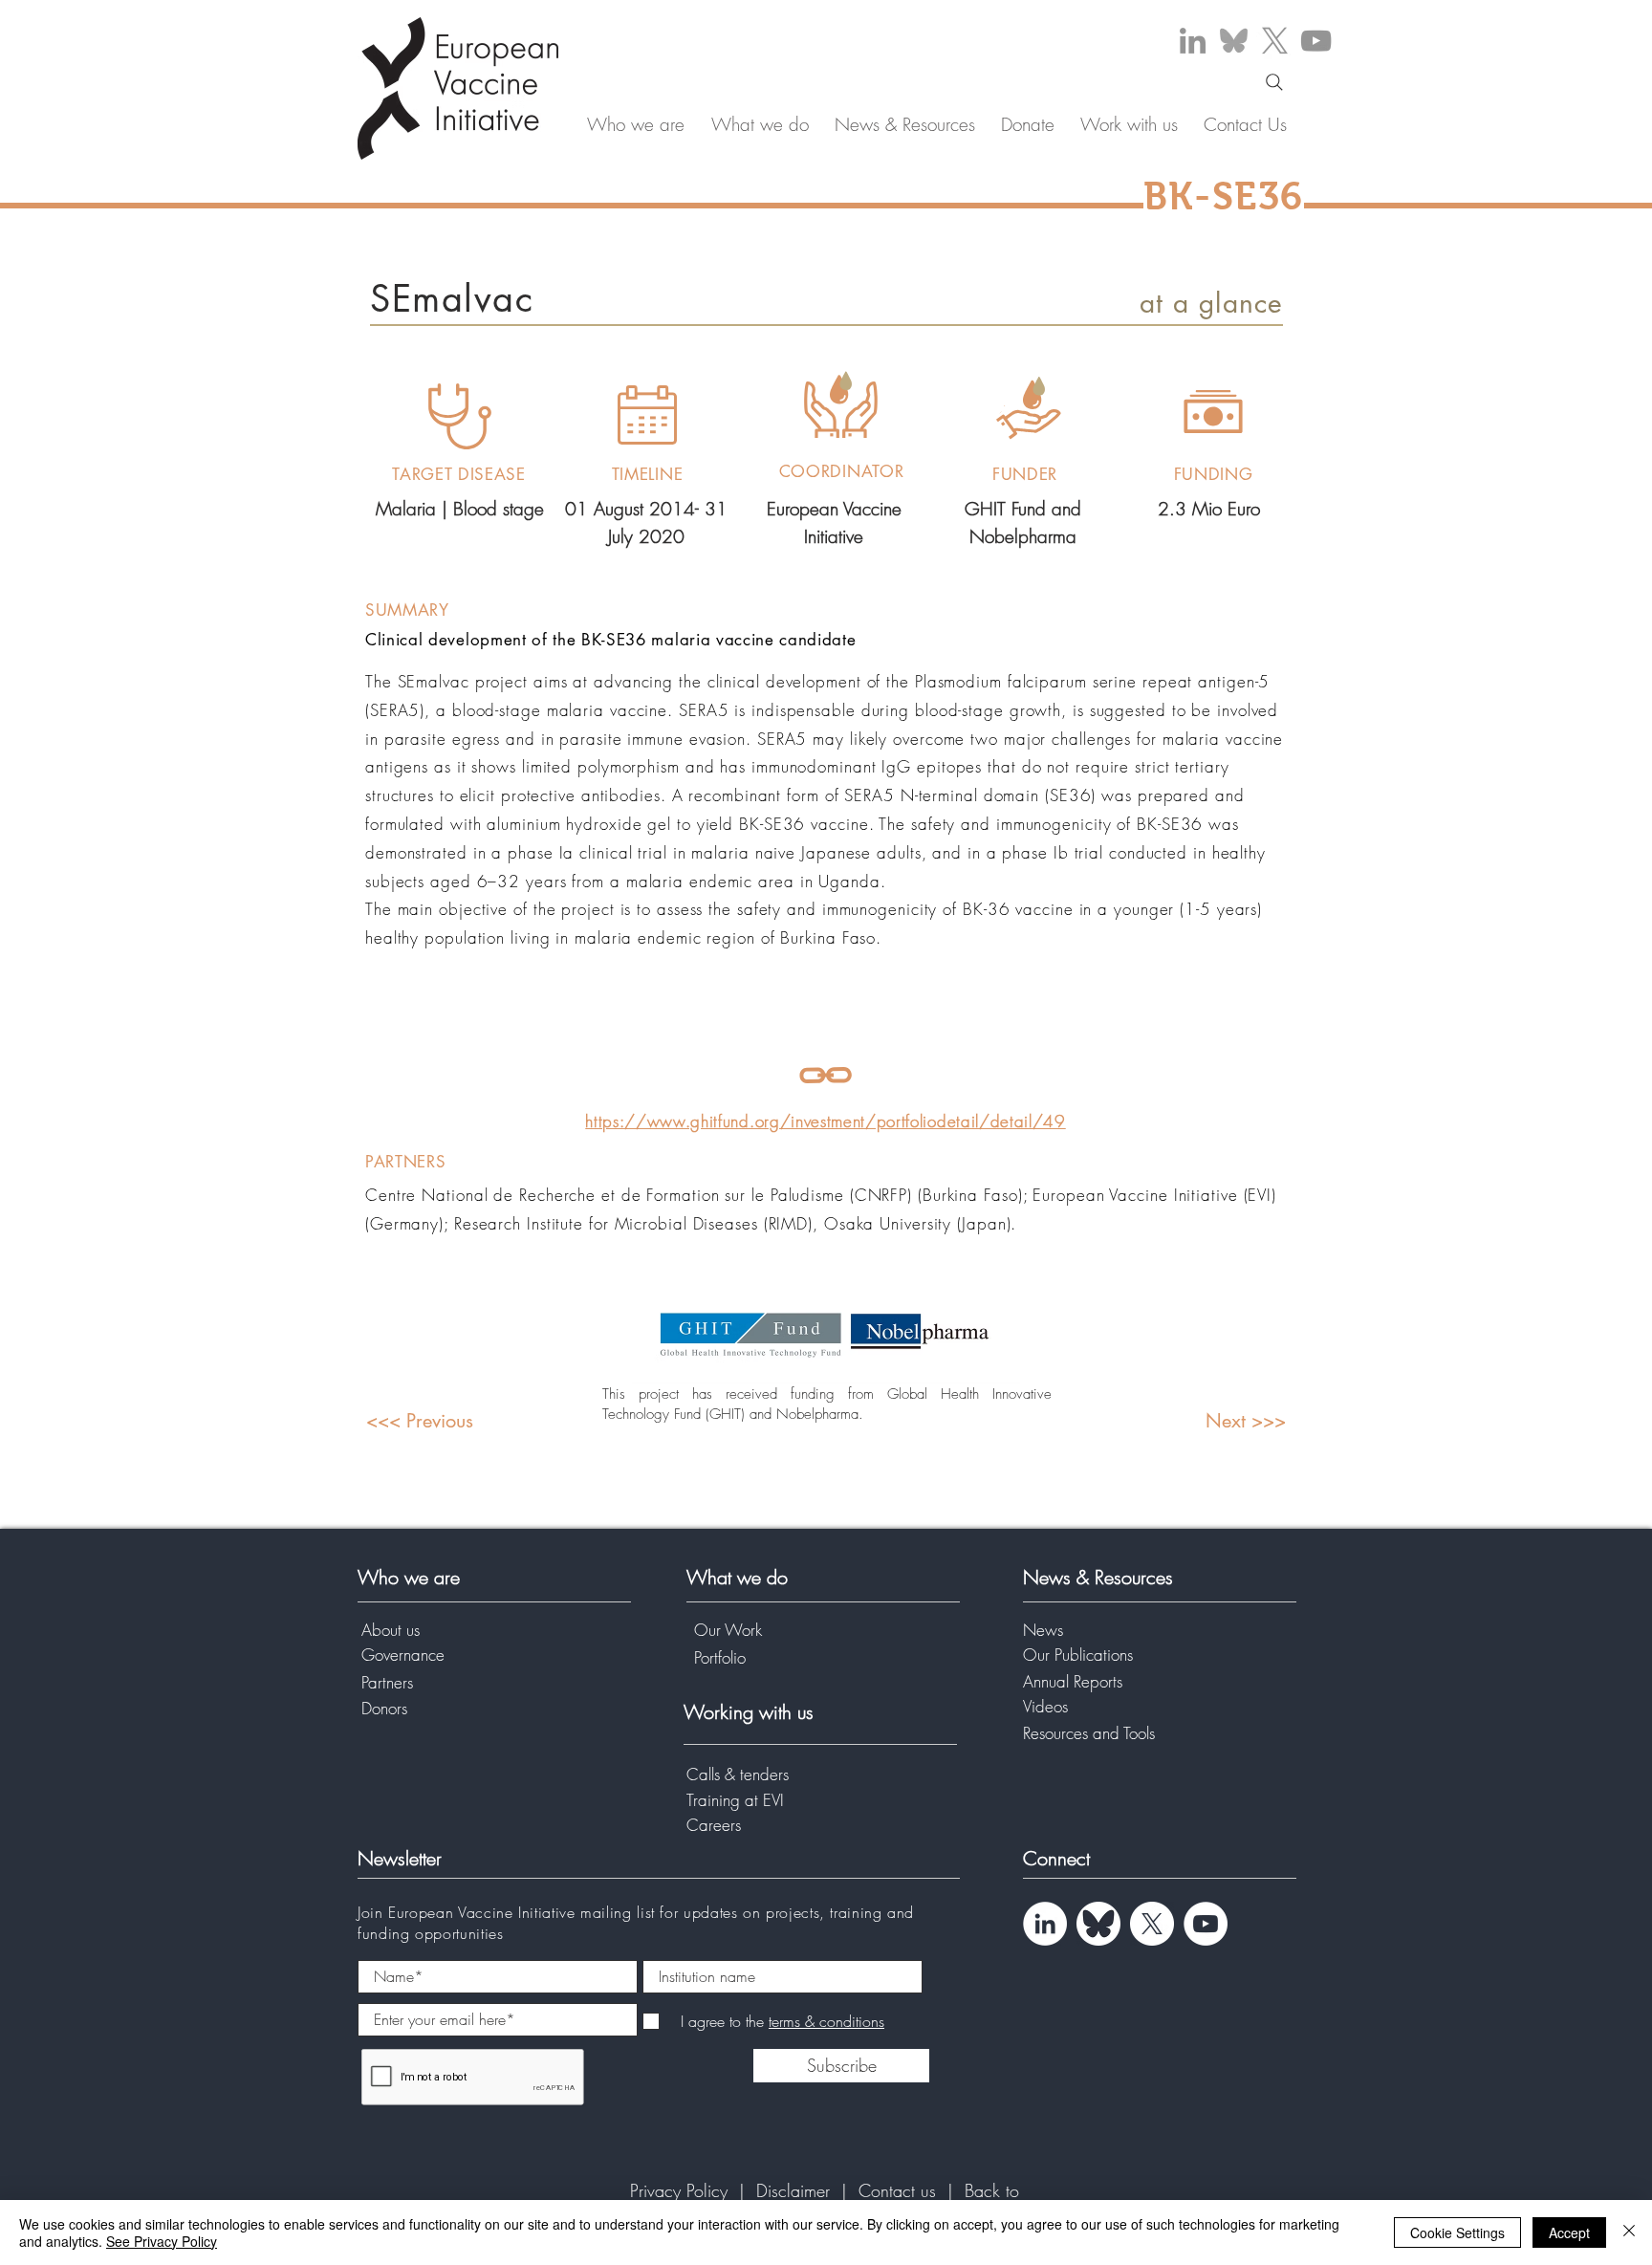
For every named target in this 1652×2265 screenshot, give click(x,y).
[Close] (1629, 2232)
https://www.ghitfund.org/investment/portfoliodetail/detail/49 (825, 1121)
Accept (1569, 2232)
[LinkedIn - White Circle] (1045, 1924)
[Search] (1274, 82)
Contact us (900, 2190)
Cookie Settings (1457, 2232)
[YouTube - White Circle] (1206, 1924)
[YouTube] (1316, 41)
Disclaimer (793, 2190)
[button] (636, 124)
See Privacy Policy (162, 2241)
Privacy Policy (682, 2190)
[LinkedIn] (1193, 41)
